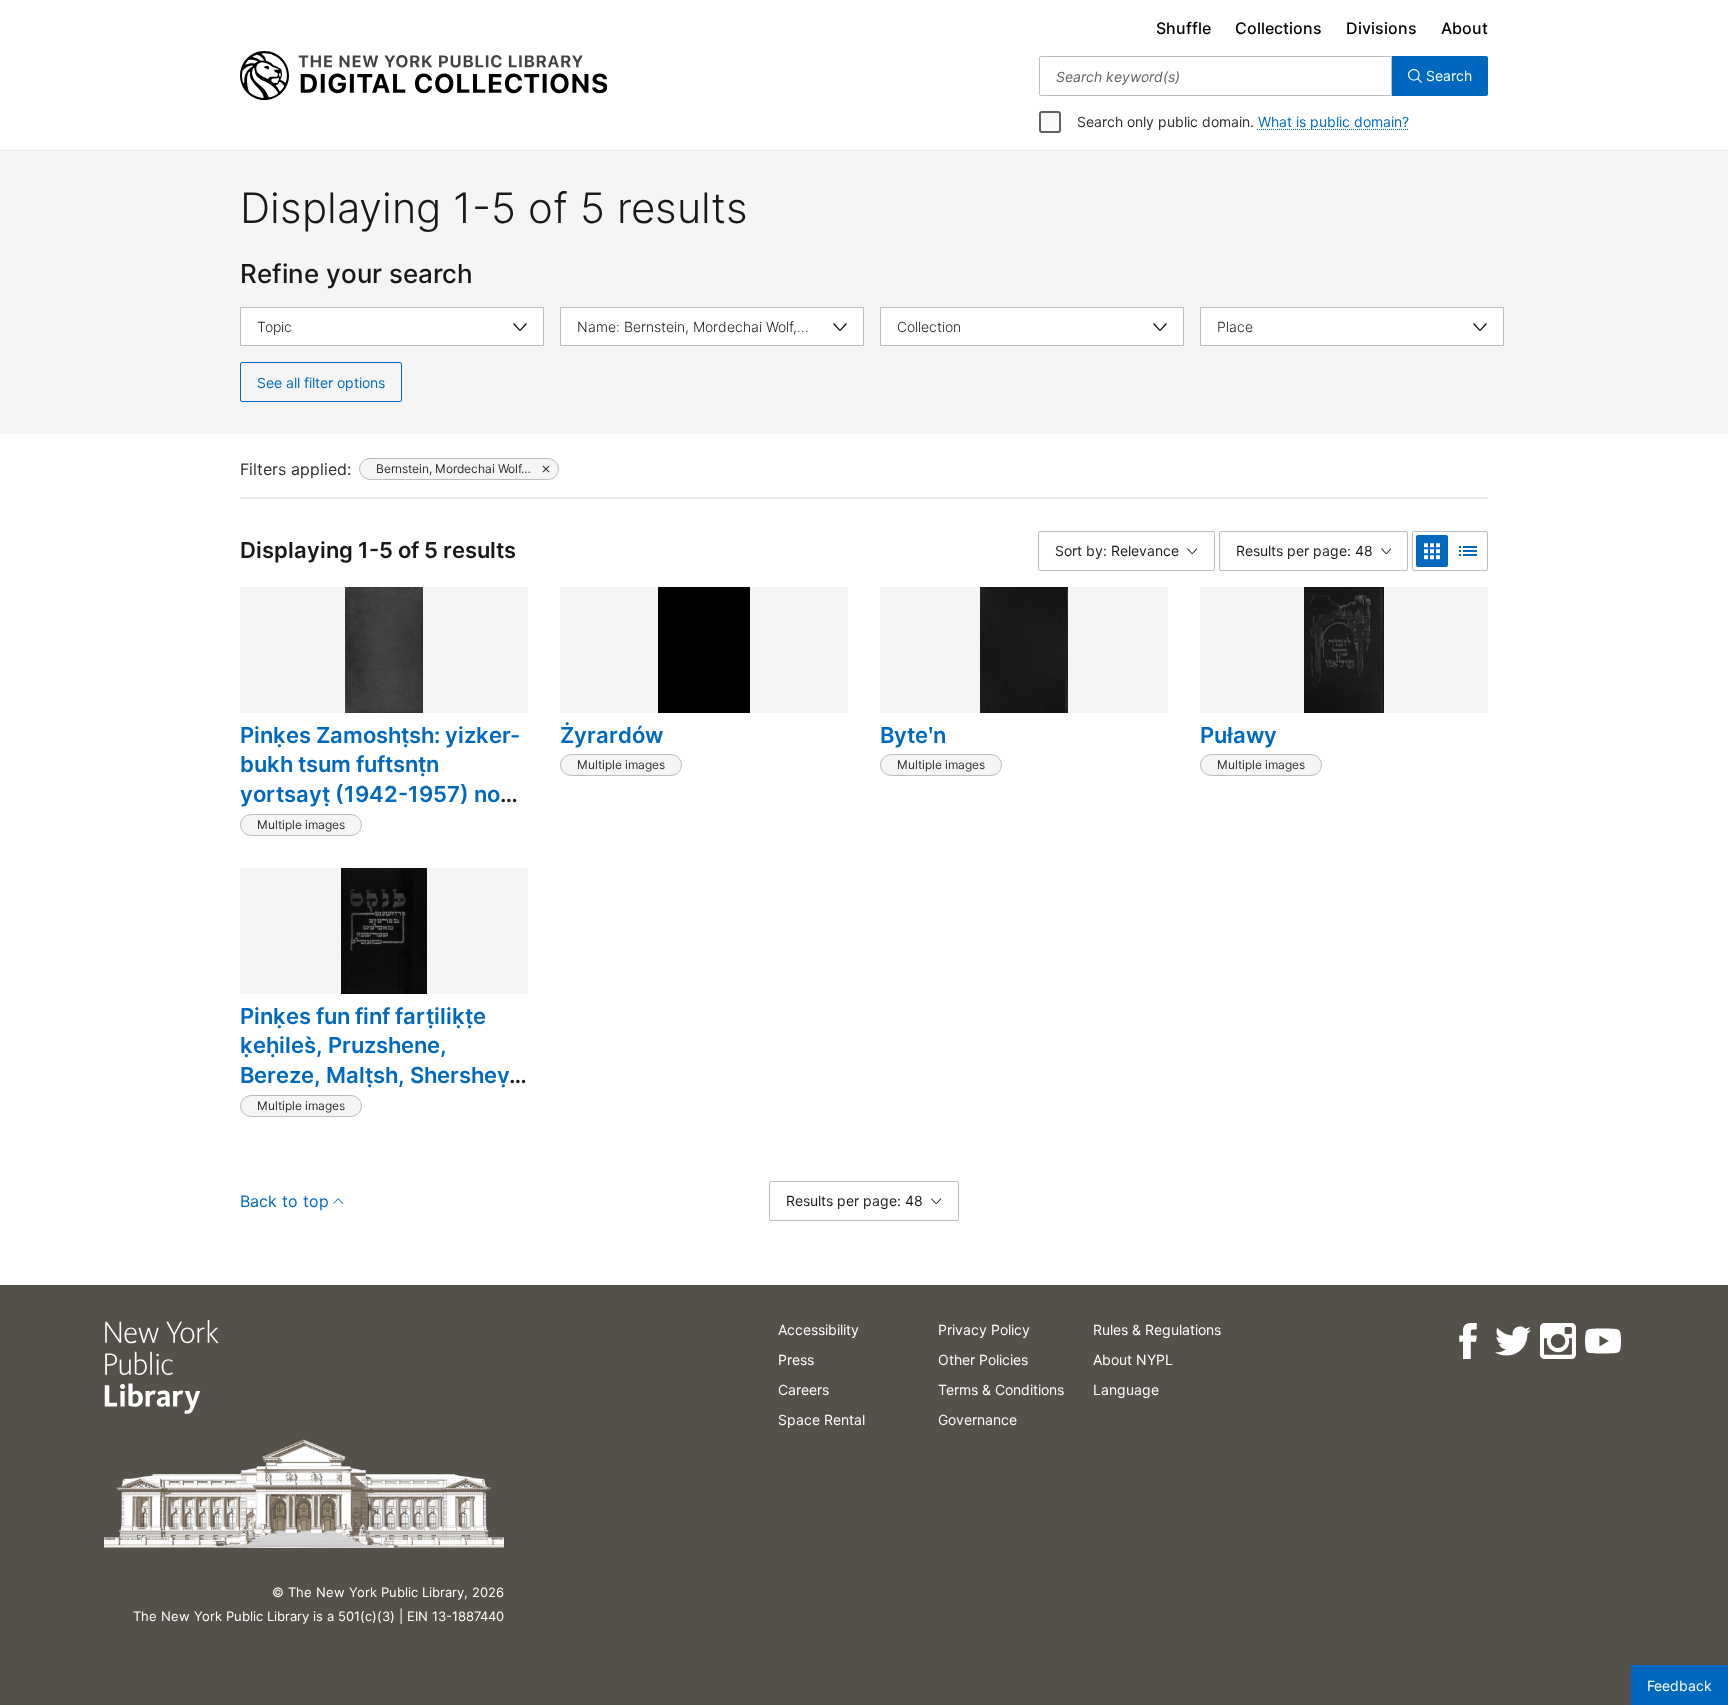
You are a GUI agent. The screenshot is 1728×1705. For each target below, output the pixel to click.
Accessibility (818, 1329)
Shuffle (1183, 28)
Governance (977, 1419)
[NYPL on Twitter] (1512, 1341)
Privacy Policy (984, 1329)
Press (796, 1359)
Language (1126, 1389)
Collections (1278, 28)
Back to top (284, 1201)
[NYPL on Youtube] (1602, 1341)
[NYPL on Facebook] (1467, 1341)
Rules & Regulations (1157, 1329)
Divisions (1381, 28)
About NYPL (1133, 1359)
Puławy (1238, 735)
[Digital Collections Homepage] (423, 76)
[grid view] (1432, 551)
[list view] (1468, 551)
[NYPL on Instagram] (1557, 1341)
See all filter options (321, 382)
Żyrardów (611, 735)
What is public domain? (1333, 121)
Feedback (1679, 1685)
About (1464, 28)
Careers (803, 1389)
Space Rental (821, 1419)
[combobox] (1215, 76)
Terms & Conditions (1001, 1389)
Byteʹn (913, 735)
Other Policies (983, 1359)
